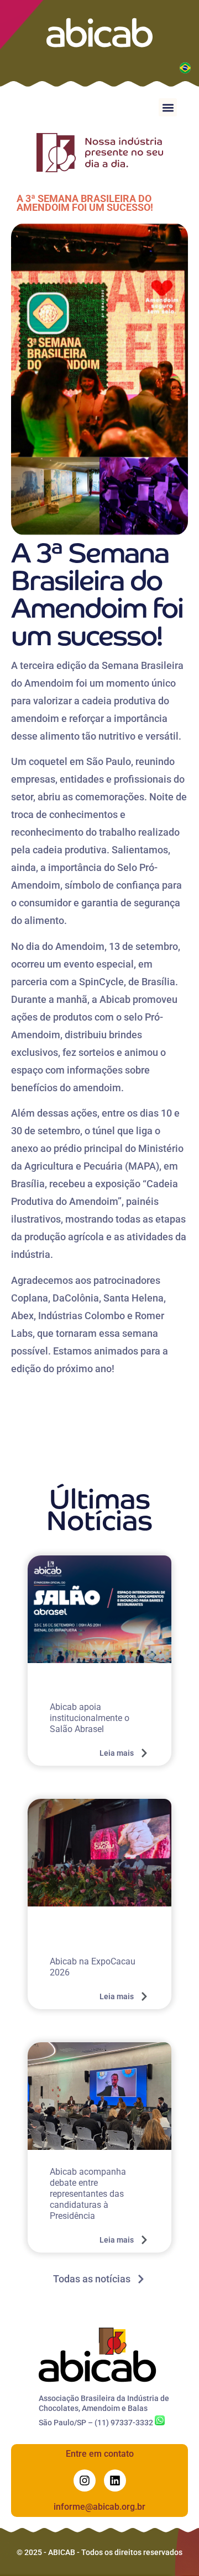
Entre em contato (100, 2454)
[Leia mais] (144, 1753)
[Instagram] (85, 2481)
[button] (168, 107)
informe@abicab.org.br (99, 2507)
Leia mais (117, 1753)
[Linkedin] (115, 2481)
